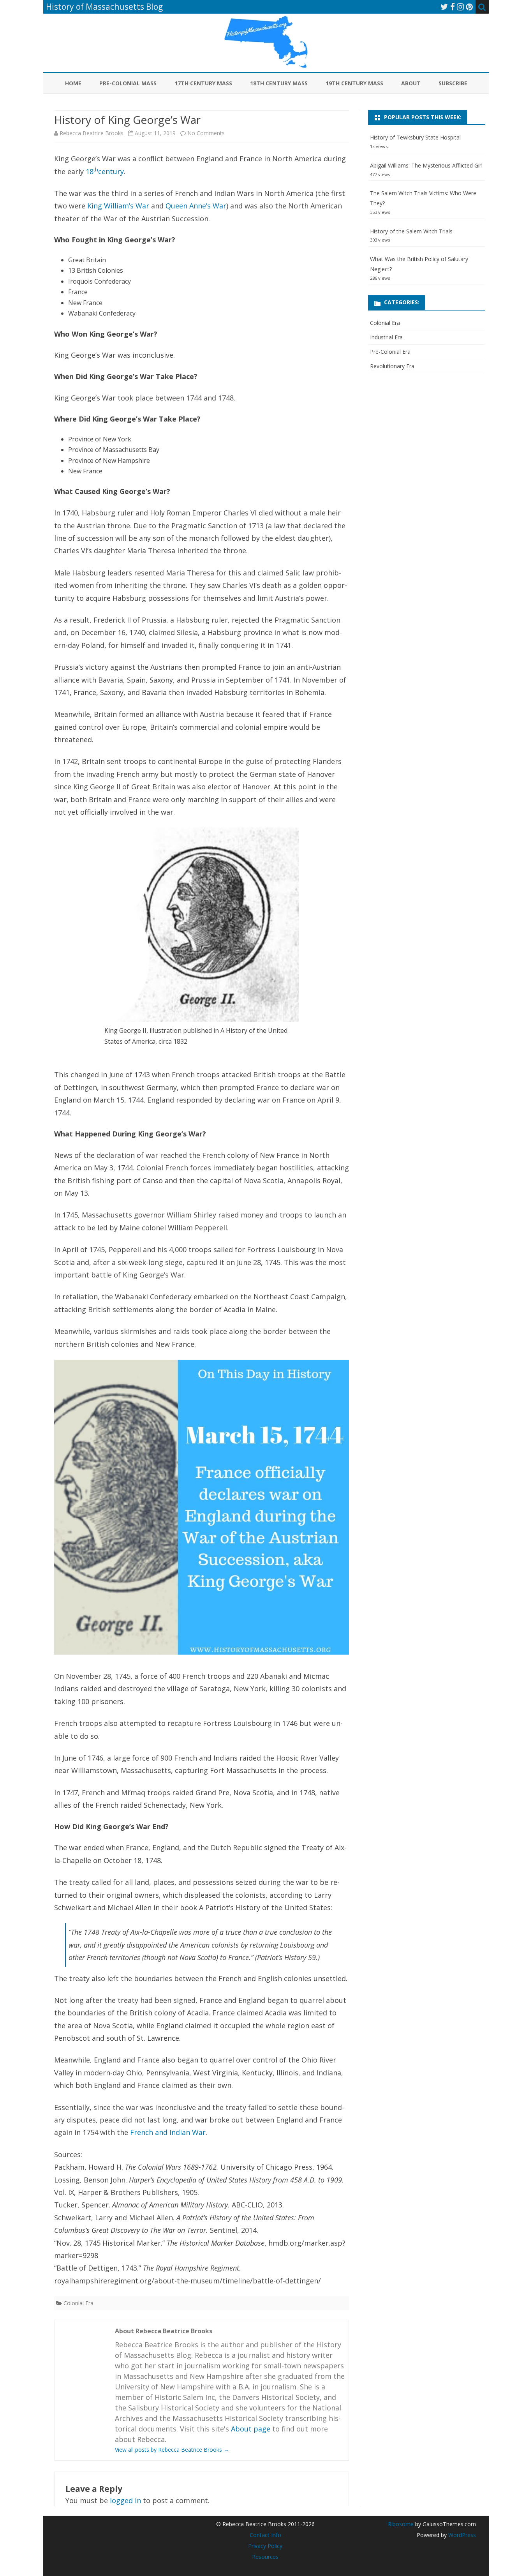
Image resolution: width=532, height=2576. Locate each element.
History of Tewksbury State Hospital (415, 137)
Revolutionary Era (392, 366)
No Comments (206, 133)
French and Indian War (168, 2132)
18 (90, 171)
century (111, 171)
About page (251, 2429)
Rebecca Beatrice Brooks (92, 133)
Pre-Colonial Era (390, 352)
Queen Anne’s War (196, 206)
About (411, 83)
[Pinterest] (469, 7)
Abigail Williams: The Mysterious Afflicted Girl (426, 165)
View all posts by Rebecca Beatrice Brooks (172, 2450)
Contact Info (265, 2535)
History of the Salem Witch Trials (411, 231)
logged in (125, 2500)
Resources (265, 2557)
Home (73, 83)
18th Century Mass (279, 83)
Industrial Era (386, 337)
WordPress (461, 2535)
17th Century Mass (203, 83)
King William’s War (118, 206)
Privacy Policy (265, 2546)
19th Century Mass (354, 83)
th (96, 169)
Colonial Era (78, 2303)
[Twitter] (444, 7)
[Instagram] (460, 7)
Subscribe (453, 83)
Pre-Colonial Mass (128, 83)
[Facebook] (453, 7)
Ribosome (401, 2524)
